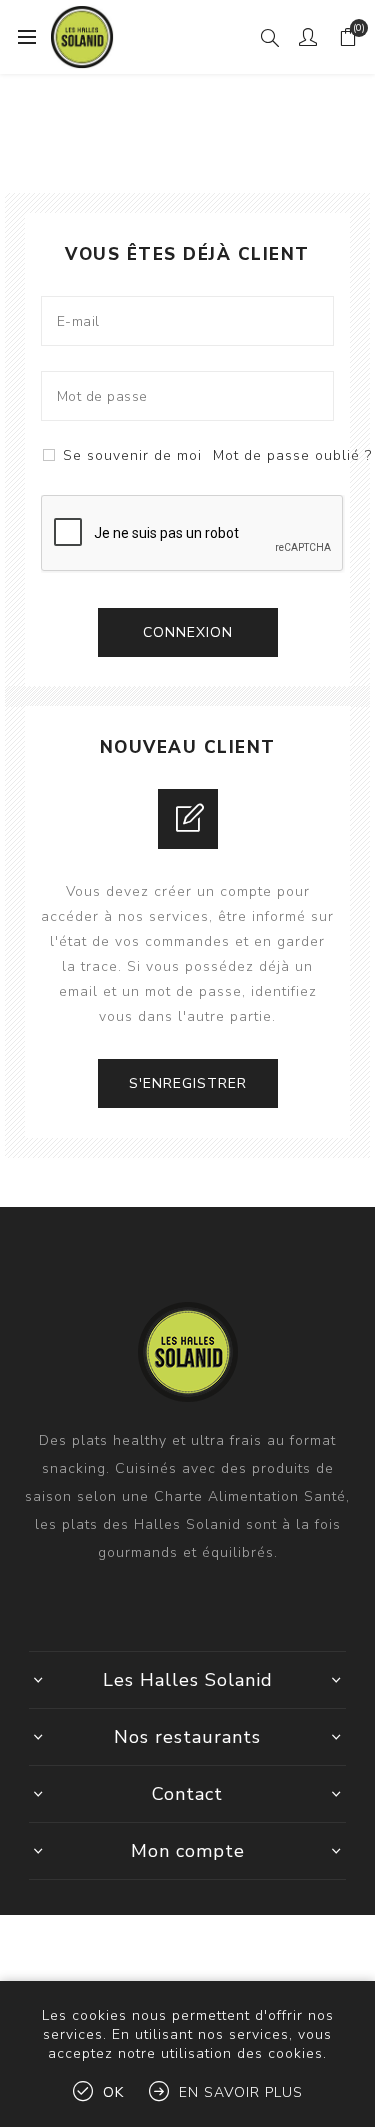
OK (113, 2092)
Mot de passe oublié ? (292, 455)
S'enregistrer (188, 1083)
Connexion (188, 632)
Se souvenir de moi (132, 455)
